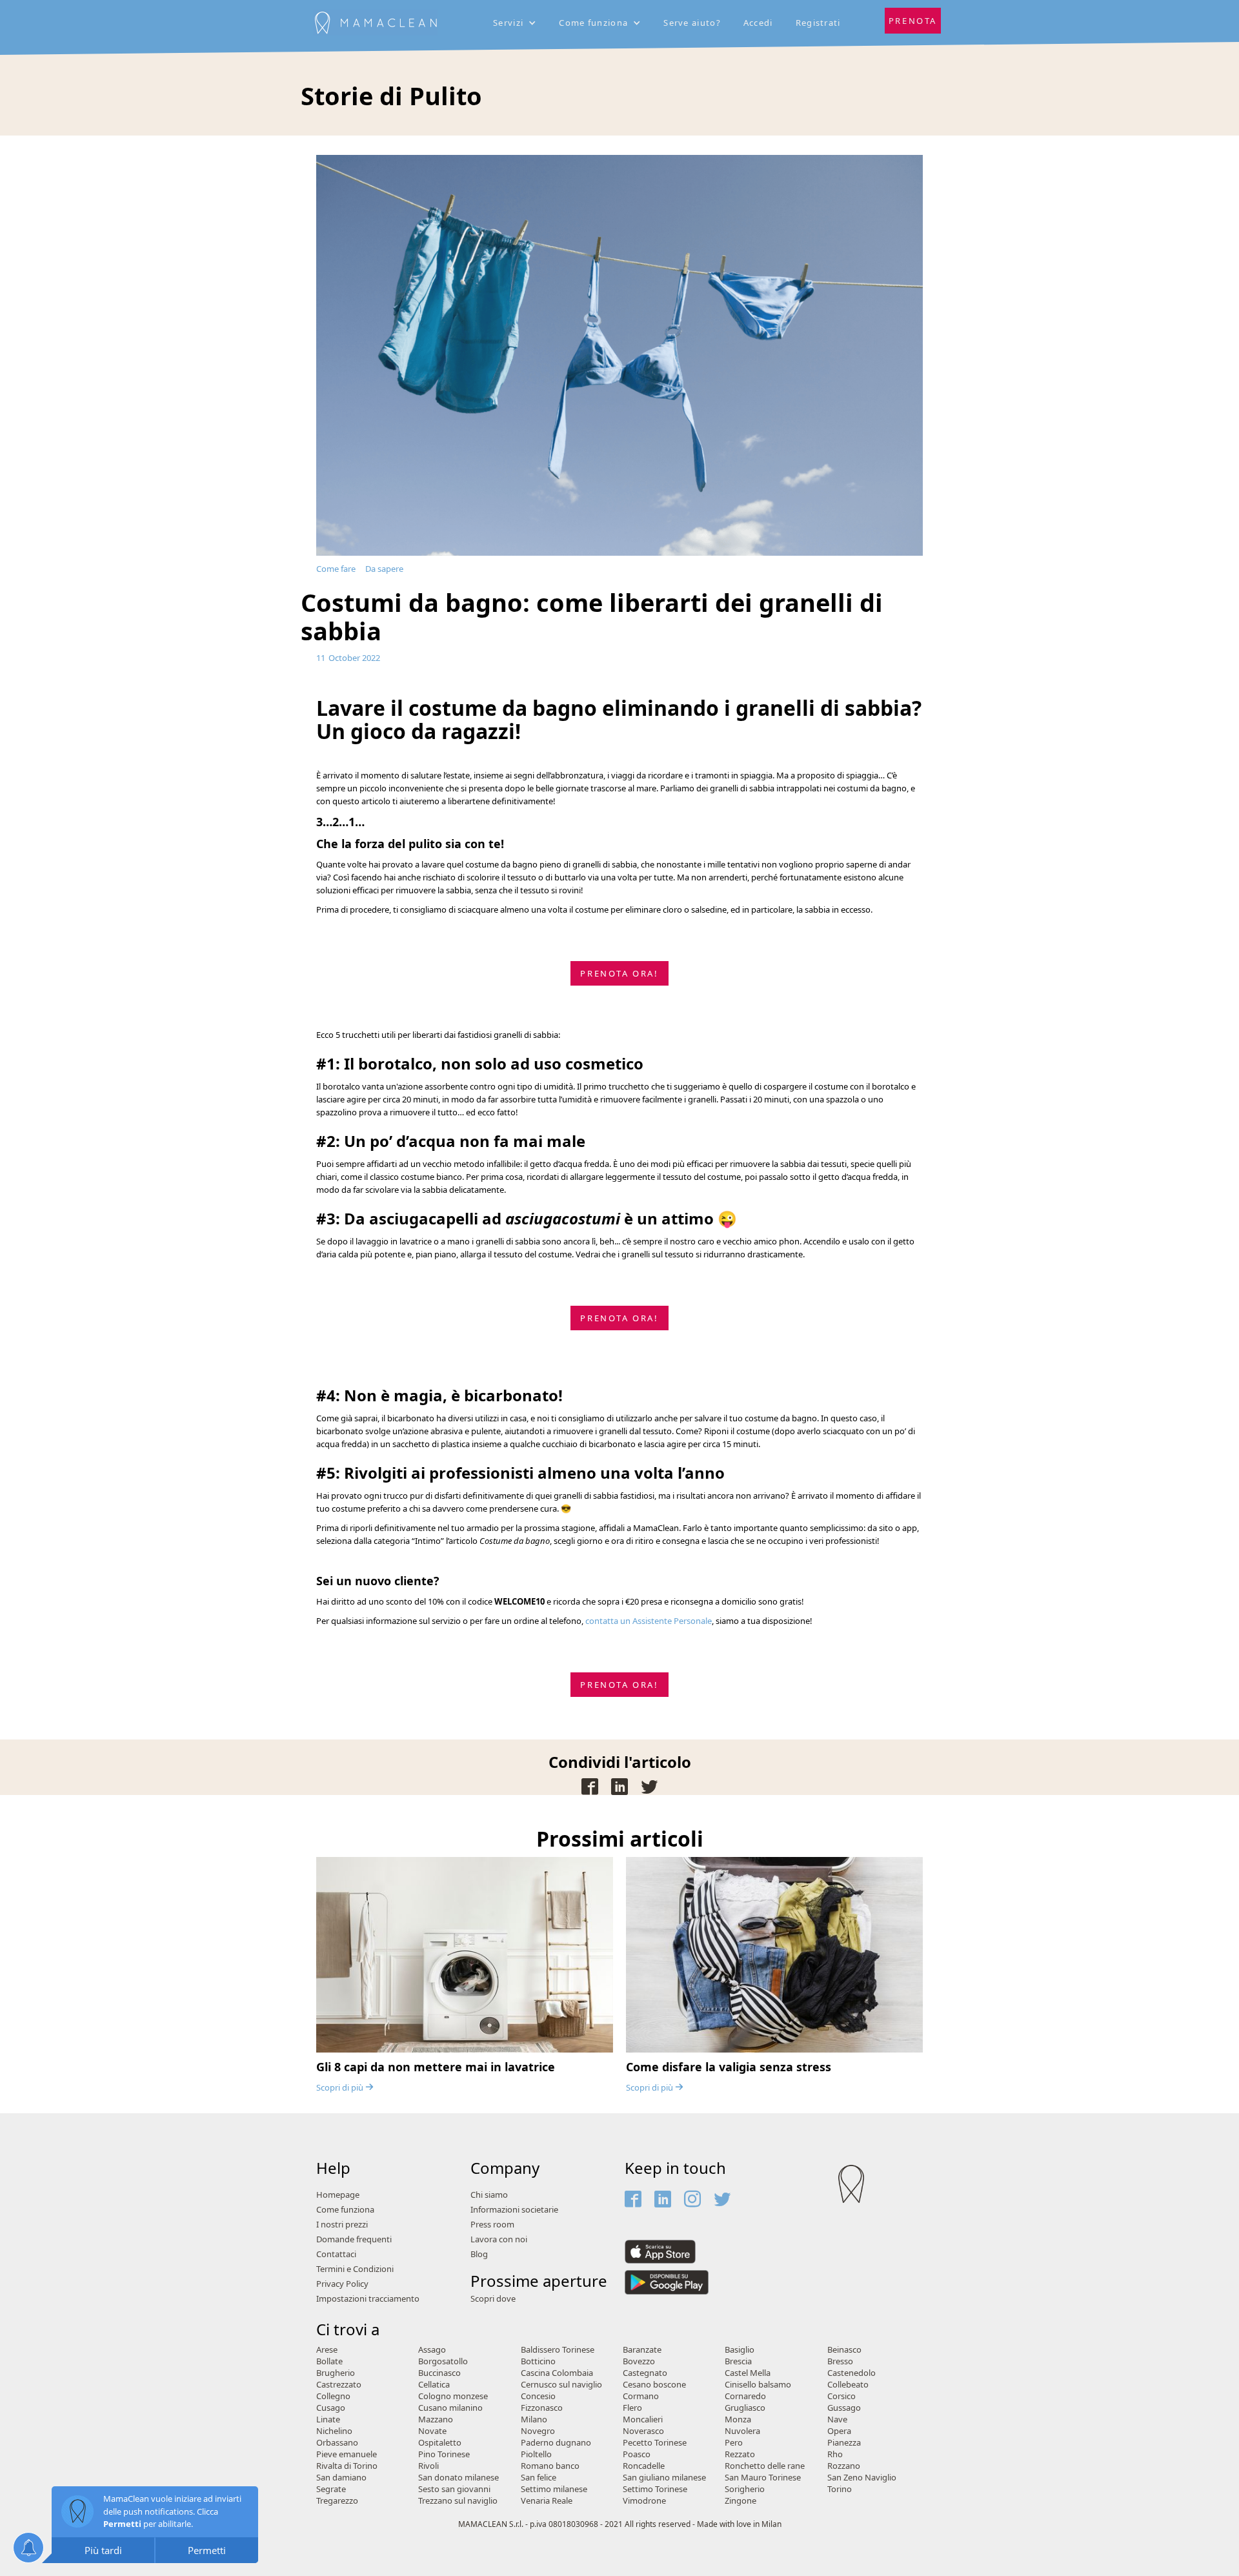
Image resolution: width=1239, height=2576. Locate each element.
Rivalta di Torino (347, 2466)
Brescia (738, 2361)
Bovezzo (639, 2361)
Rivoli (428, 2466)
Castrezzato (339, 2385)
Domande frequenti (354, 2239)
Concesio (538, 2396)
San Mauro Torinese (763, 2478)
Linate (328, 2419)
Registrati (818, 23)
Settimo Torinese (655, 2489)
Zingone (740, 2501)
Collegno (333, 2396)
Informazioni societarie (514, 2210)
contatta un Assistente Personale (649, 1621)
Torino (840, 2489)
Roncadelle (644, 2466)
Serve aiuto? (692, 23)
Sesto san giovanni (454, 2489)
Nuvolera (742, 2431)
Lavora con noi (499, 2239)
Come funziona (345, 2210)
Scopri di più (345, 2087)
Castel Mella (748, 2373)
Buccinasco (439, 2373)
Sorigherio (745, 2489)
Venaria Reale (547, 2501)
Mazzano (436, 2419)
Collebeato (848, 2385)
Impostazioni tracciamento (368, 2299)
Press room (492, 2225)
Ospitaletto (440, 2443)
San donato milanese (458, 2478)
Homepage (338, 2195)
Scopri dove (493, 2299)
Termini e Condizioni (355, 2269)
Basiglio (740, 2350)
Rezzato (740, 2454)
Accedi (758, 23)
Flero (632, 2408)
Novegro (538, 2431)
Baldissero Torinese (558, 2350)
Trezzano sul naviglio (458, 2501)
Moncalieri (643, 2419)
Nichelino (334, 2431)
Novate (432, 2431)
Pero (734, 2443)
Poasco (637, 2454)
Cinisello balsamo (758, 2385)
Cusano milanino (450, 2408)
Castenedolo (851, 2373)
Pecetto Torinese (655, 2443)
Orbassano (337, 2443)
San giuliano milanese (664, 2478)
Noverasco (643, 2431)
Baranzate (642, 2350)
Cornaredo (745, 2396)
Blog (479, 2254)
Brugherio (336, 2373)
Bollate (329, 2361)
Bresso (840, 2361)
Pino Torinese (444, 2454)
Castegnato (645, 2373)
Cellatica (434, 2385)
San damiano (341, 2478)
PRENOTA (913, 21)
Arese (327, 2350)
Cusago (331, 2408)
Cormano (641, 2396)
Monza (738, 2419)
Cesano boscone (654, 2385)
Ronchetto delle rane (765, 2466)
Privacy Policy (342, 2284)
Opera (839, 2431)
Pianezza (844, 2443)
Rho (835, 2454)
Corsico (841, 2396)
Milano (534, 2419)
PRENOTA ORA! (619, 973)
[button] (516, 23)
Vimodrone (644, 2501)
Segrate (331, 2489)
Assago (432, 2350)
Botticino (538, 2361)
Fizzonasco (542, 2408)
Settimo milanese (554, 2489)
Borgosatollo (443, 2361)
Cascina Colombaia (557, 2373)
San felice (539, 2478)
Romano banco (550, 2466)
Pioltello (536, 2454)
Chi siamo (489, 2195)
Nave (837, 2419)
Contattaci (336, 2254)
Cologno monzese (453, 2396)
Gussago (844, 2408)
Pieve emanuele (347, 2454)
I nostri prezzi (342, 2225)
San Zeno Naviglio (862, 2478)
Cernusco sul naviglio (561, 2385)
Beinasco (844, 2350)
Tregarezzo (337, 2501)
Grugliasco (745, 2408)
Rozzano (844, 2466)
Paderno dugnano (556, 2443)
